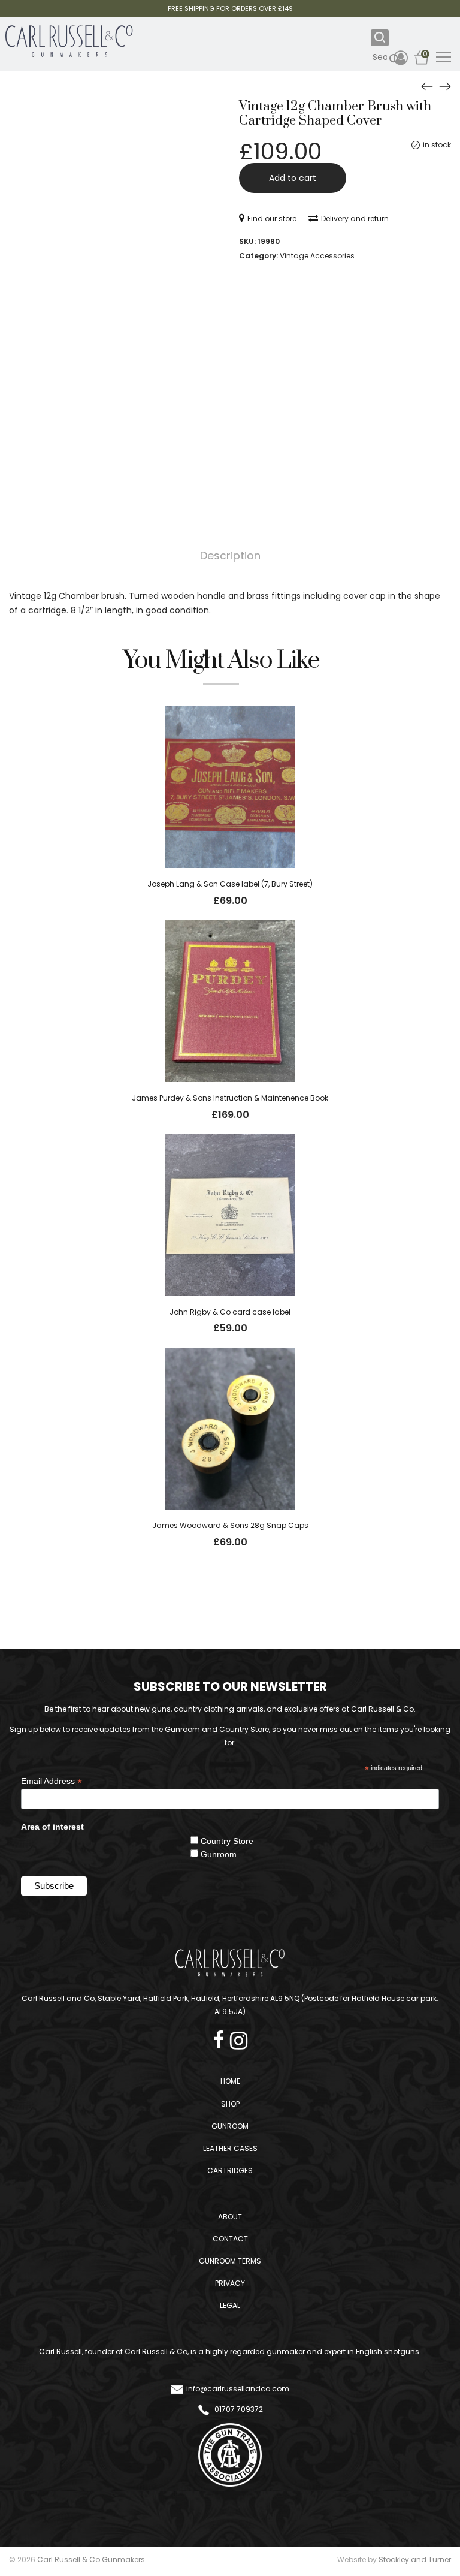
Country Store (227, 1841)
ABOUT (230, 2217)
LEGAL (230, 2305)
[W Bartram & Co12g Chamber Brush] (427, 86)
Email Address (52, 1781)
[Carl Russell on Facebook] (222, 2037)
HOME (230, 2081)
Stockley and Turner (415, 2560)
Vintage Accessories (317, 256)
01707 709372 (238, 2409)
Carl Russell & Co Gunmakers (91, 2560)
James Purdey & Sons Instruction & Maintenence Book (230, 1098)
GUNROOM (230, 2126)
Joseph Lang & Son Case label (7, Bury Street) (230, 884)
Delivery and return (355, 219)
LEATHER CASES (230, 2148)
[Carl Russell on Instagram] (239, 2037)
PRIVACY (230, 2283)
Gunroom (219, 1854)
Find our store (272, 219)
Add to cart (293, 178)
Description (230, 555)
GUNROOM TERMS (230, 2261)
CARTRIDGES (230, 2170)
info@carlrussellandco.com (238, 2389)
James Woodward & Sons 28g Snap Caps (230, 1525)
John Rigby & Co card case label (230, 1312)
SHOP (230, 2104)
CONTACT (230, 2239)
